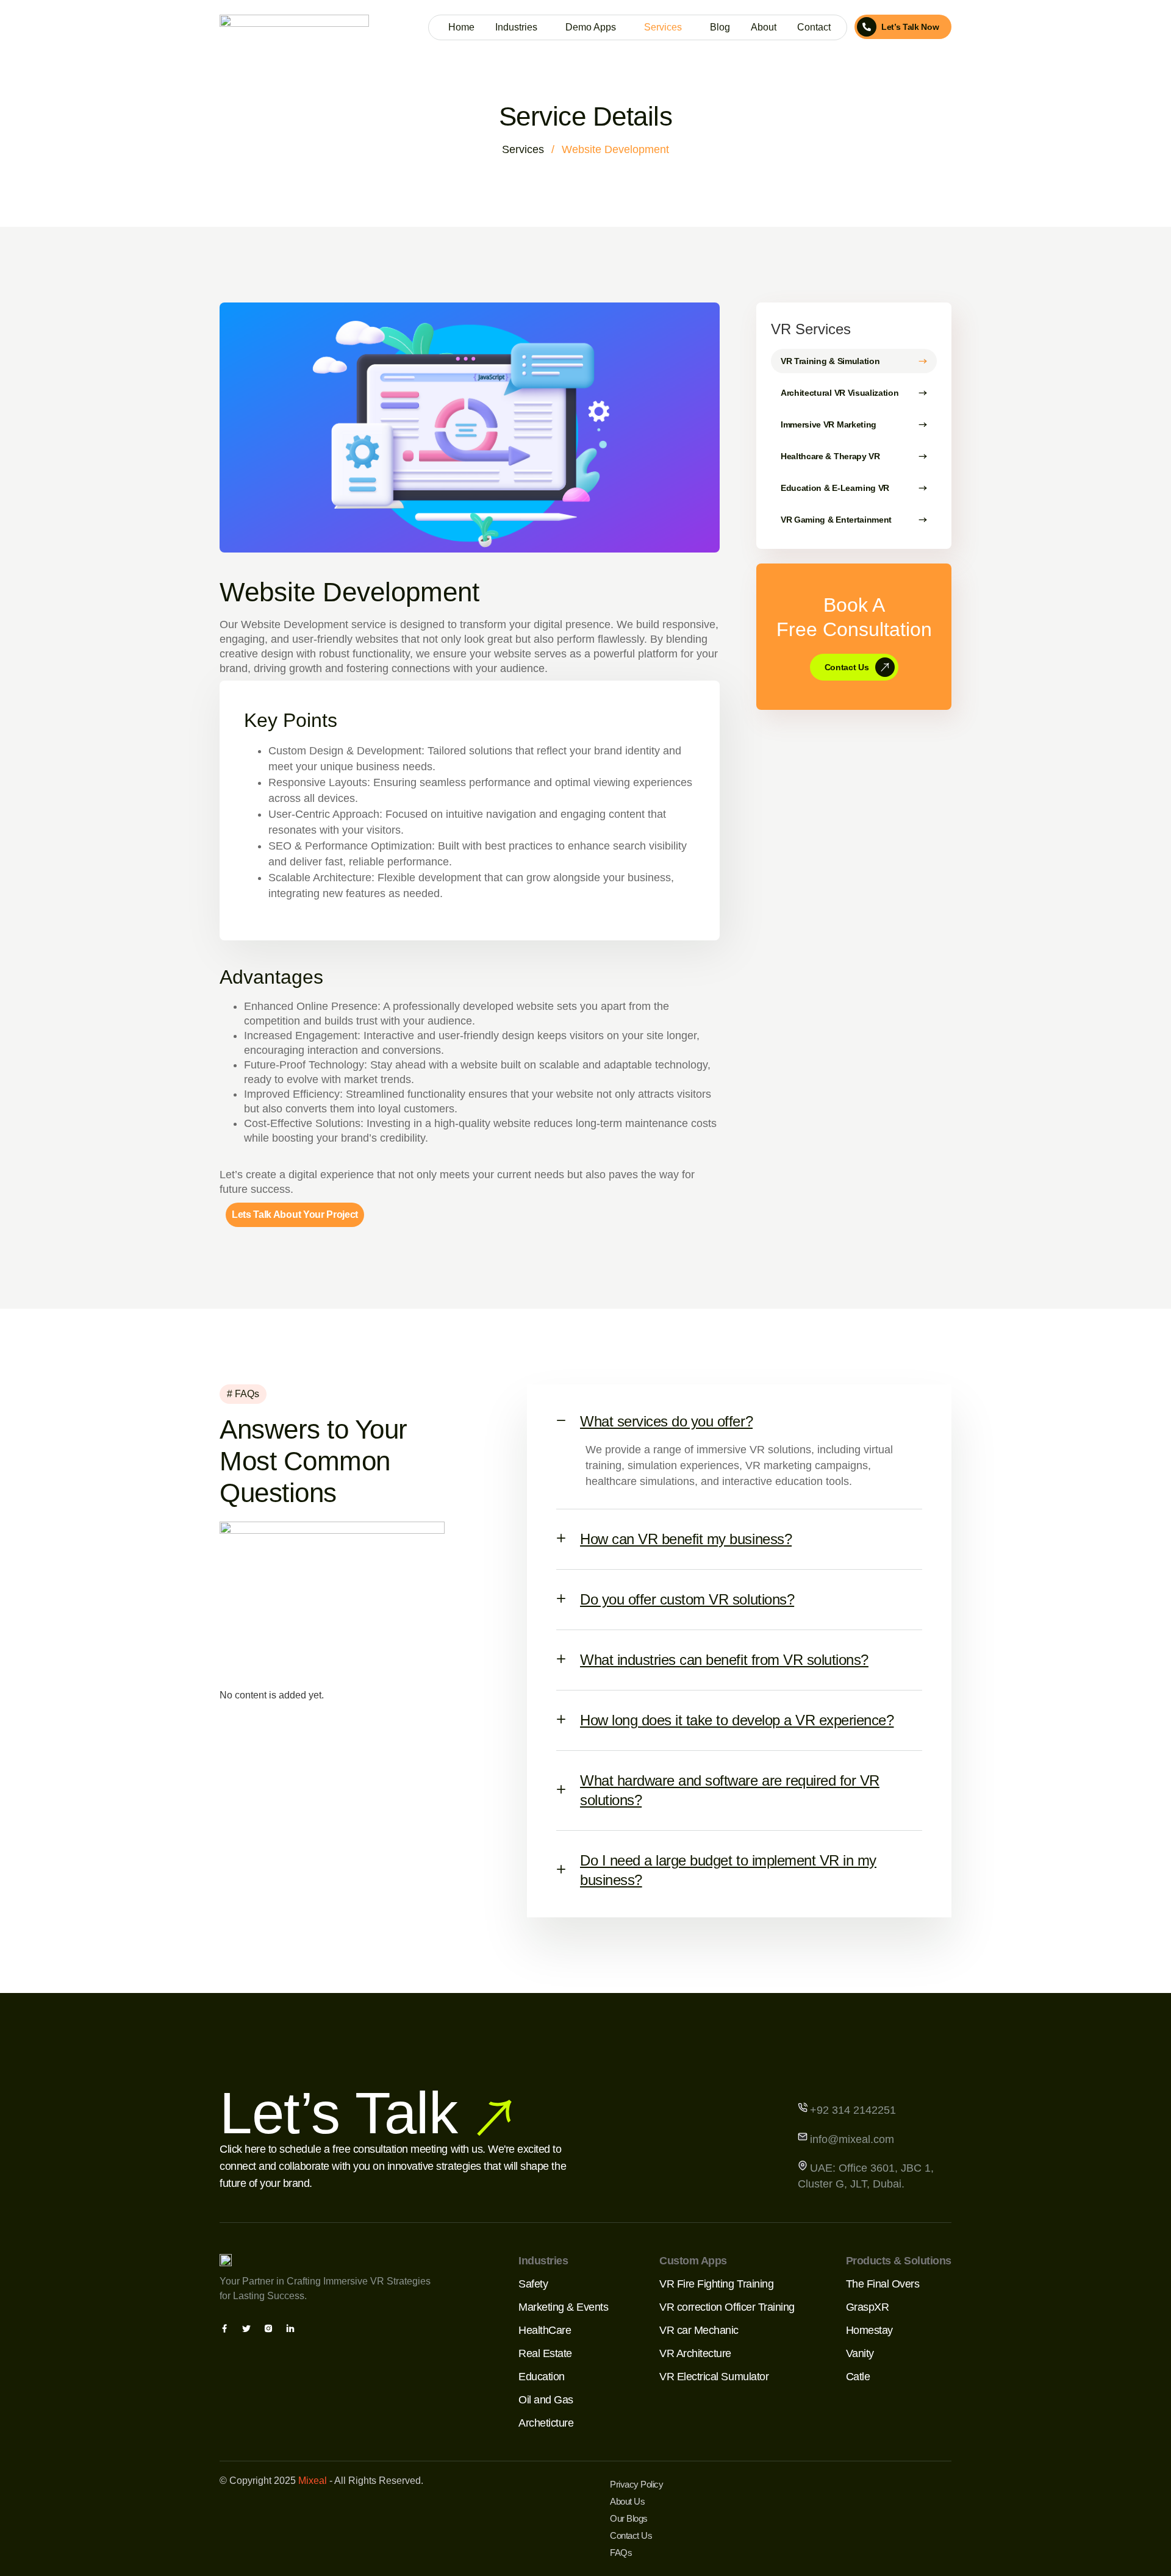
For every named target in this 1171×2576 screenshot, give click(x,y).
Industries (516, 27)
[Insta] (268, 2330)
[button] (739, 1417)
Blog (720, 27)
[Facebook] (224, 2330)
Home (461, 27)
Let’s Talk (338, 2113)
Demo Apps (591, 27)
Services (663, 27)
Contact (814, 27)
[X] (246, 2330)
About (764, 27)
